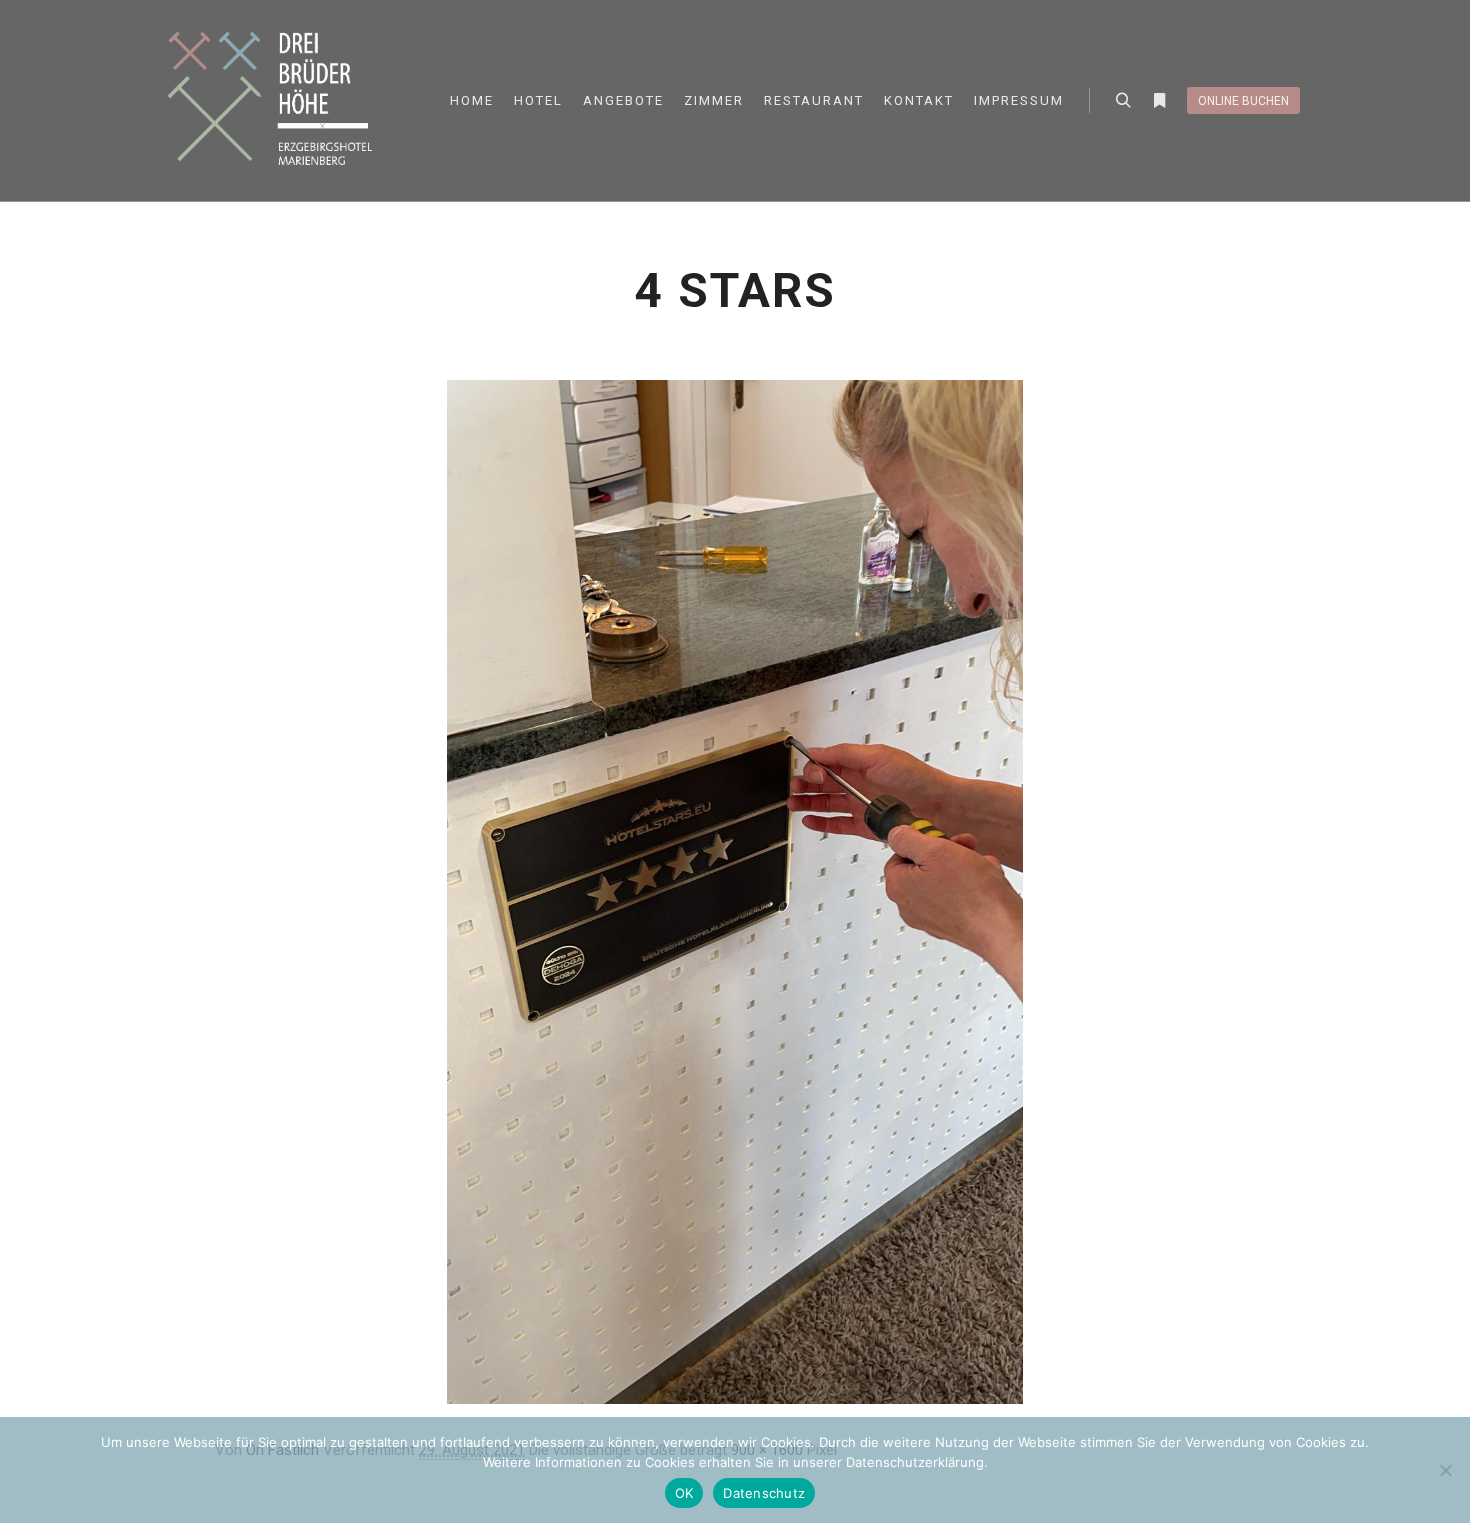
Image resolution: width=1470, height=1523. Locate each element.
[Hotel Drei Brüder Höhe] (275, 100)
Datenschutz (764, 1493)
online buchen (1243, 101)
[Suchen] (1123, 101)
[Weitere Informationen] (1159, 101)
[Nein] (1445, 1470)
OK (684, 1493)
